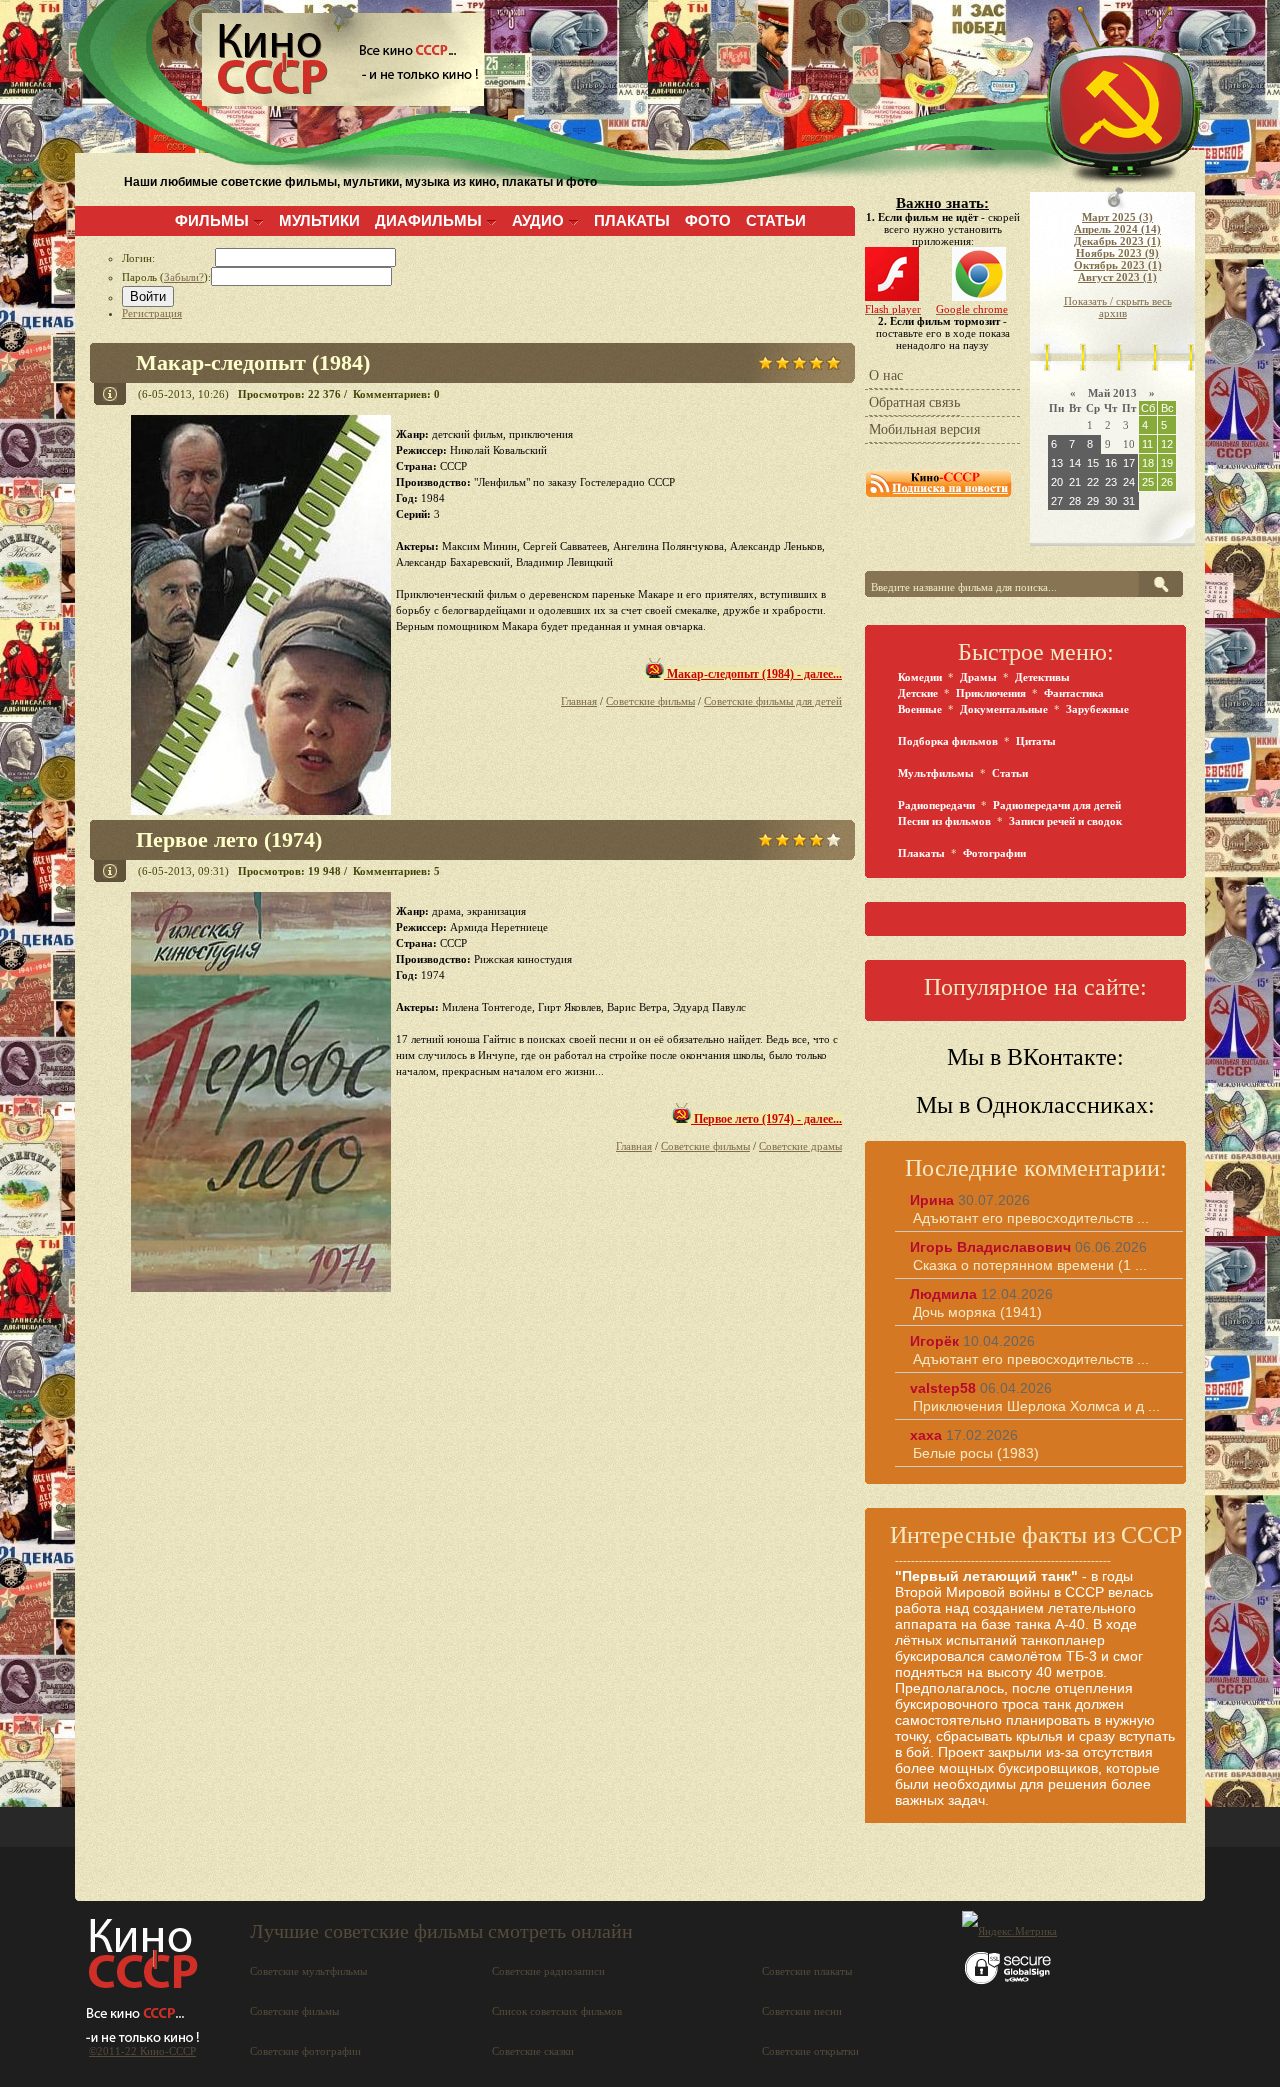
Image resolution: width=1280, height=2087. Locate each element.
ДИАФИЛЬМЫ (428, 220)
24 (1129, 482)
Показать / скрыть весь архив (1118, 307)
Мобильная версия (924, 429)
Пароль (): (166, 277)
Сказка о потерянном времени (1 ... (1030, 1265)
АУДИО (538, 220)
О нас (886, 375)
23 (1111, 482)
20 (1057, 482)
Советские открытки (810, 2051)
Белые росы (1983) (976, 1453)
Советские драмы (800, 1146)
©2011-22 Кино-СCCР (142, 2051)
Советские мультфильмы (308, 1971)
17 (1129, 463)
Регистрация (152, 313)
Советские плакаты (807, 1971)
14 (1075, 463)
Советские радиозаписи (548, 1971)
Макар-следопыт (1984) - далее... (753, 674)
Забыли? (184, 277)
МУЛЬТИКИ (319, 220)
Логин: (168, 258)
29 (1093, 501)
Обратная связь (914, 402)
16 (1111, 463)
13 (1057, 463)
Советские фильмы (650, 701)
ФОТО (708, 220)
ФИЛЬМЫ (212, 220)
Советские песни (802, 2011)
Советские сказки (533, 2051)
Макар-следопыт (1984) (253, 362)
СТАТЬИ (776, 220)
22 (1093, 482)
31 (1129, 501)
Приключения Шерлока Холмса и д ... (1036, 1406)
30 (1111, 501)
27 (1057, 501)
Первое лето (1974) (229, 839)
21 (1075, 482)
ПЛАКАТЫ (632, 220)
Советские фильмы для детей (773, 701)
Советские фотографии (305, 2051)
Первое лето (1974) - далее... (766, 1119)
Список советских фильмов (557, 2011)
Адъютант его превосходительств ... (1031, 1218)
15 (1093, 463)
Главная (579, 701)
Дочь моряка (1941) (977, 1312)
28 (1075, 501)
